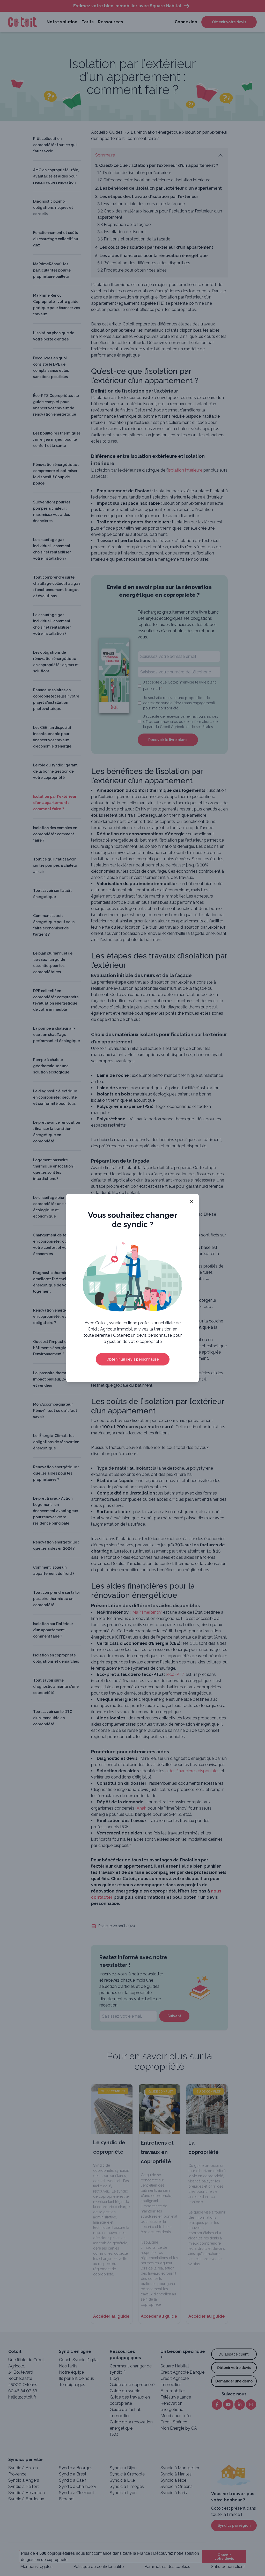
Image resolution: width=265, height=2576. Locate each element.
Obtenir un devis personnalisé (133, 1359)
